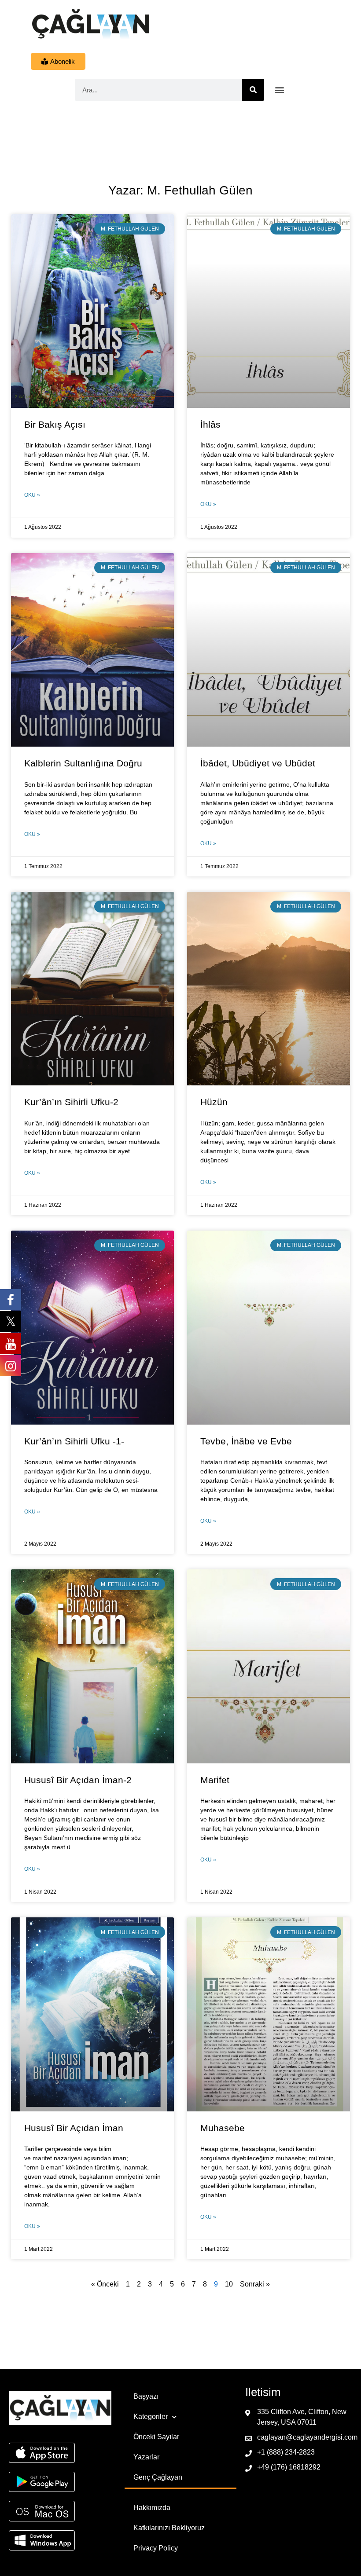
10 (229, 2284)
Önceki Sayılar (156, 2437)
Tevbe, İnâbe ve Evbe (246, 1441)
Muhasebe (223, 2128)
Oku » (32, 495)
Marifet (215, 1780)
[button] (280, 90)
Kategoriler (151, 2417)
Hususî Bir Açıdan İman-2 (78, 1780)
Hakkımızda (152, 2508)
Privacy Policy (156, 2548)
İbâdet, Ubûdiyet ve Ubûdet (258, 763)
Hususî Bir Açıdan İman (74, 2128)
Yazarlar (146, 2457)
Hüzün (214, 1102)
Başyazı (146, 2396)
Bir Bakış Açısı (55, 424)
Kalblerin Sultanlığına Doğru (83, 763)
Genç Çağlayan (158, 2477)
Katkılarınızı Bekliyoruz (169, 2528)
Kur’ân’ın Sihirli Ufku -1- (74, 1441)
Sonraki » (255, 2284)
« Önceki (105, 2284)
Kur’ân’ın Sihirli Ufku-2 (71, 1102)
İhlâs (210, 424)
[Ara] (253, 90)
